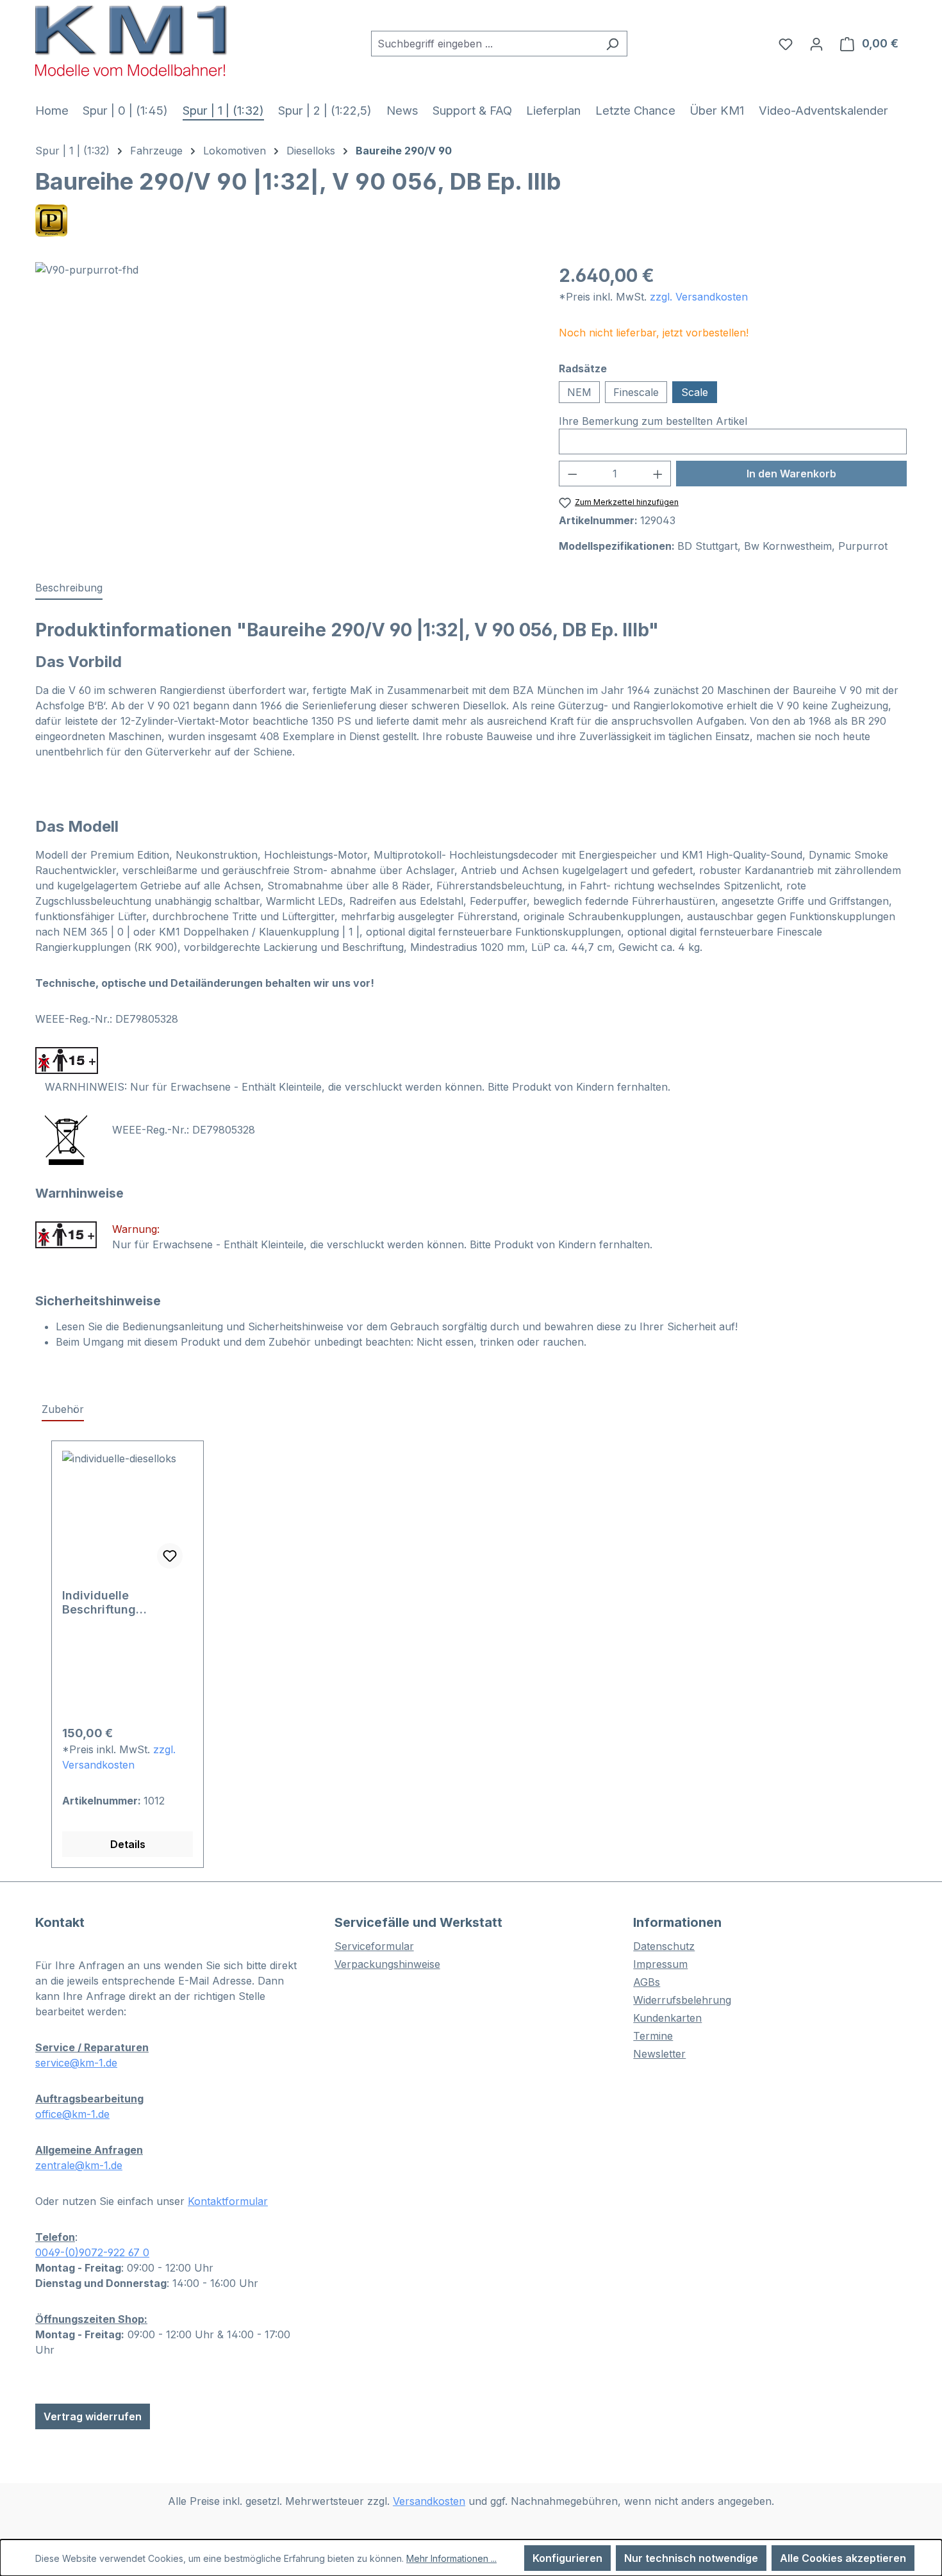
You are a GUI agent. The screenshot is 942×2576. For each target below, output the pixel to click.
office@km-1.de (72, 2114)
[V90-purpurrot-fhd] (284, 400)
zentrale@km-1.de (79, 2165)
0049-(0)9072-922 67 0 (92, 2252)
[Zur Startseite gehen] (131, 41)
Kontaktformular (228, 2201)
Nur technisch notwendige (691, 2558)
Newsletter (659, 2054)
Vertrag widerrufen (93, 2416)
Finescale (636, 392)
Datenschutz (664, 1946)
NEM (579, 392)
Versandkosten (429, 2501)
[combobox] (484, 44)
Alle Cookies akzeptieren (843, 2558)
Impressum (660, 1964)
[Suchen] (612, 44)
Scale (695, 392)
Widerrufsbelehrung (682, 2000)
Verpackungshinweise (387, 1964)
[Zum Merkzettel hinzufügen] (170, 1556)
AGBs (647, 1982)
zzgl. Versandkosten (699, 297)
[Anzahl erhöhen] (658, 474)
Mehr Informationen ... (451, 2558)
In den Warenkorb (791, 474)
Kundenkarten (667, 2018)
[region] (284, 400)
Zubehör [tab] (63, 1409)
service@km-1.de (76, 2063)
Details (128, 1844)
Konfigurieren (567, 2558)
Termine (653, 2036)
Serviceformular (374, 1946)
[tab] (69, 588)
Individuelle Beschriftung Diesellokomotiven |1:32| (115, 1603)
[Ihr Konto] (816, 44)
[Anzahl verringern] (572, 474)
